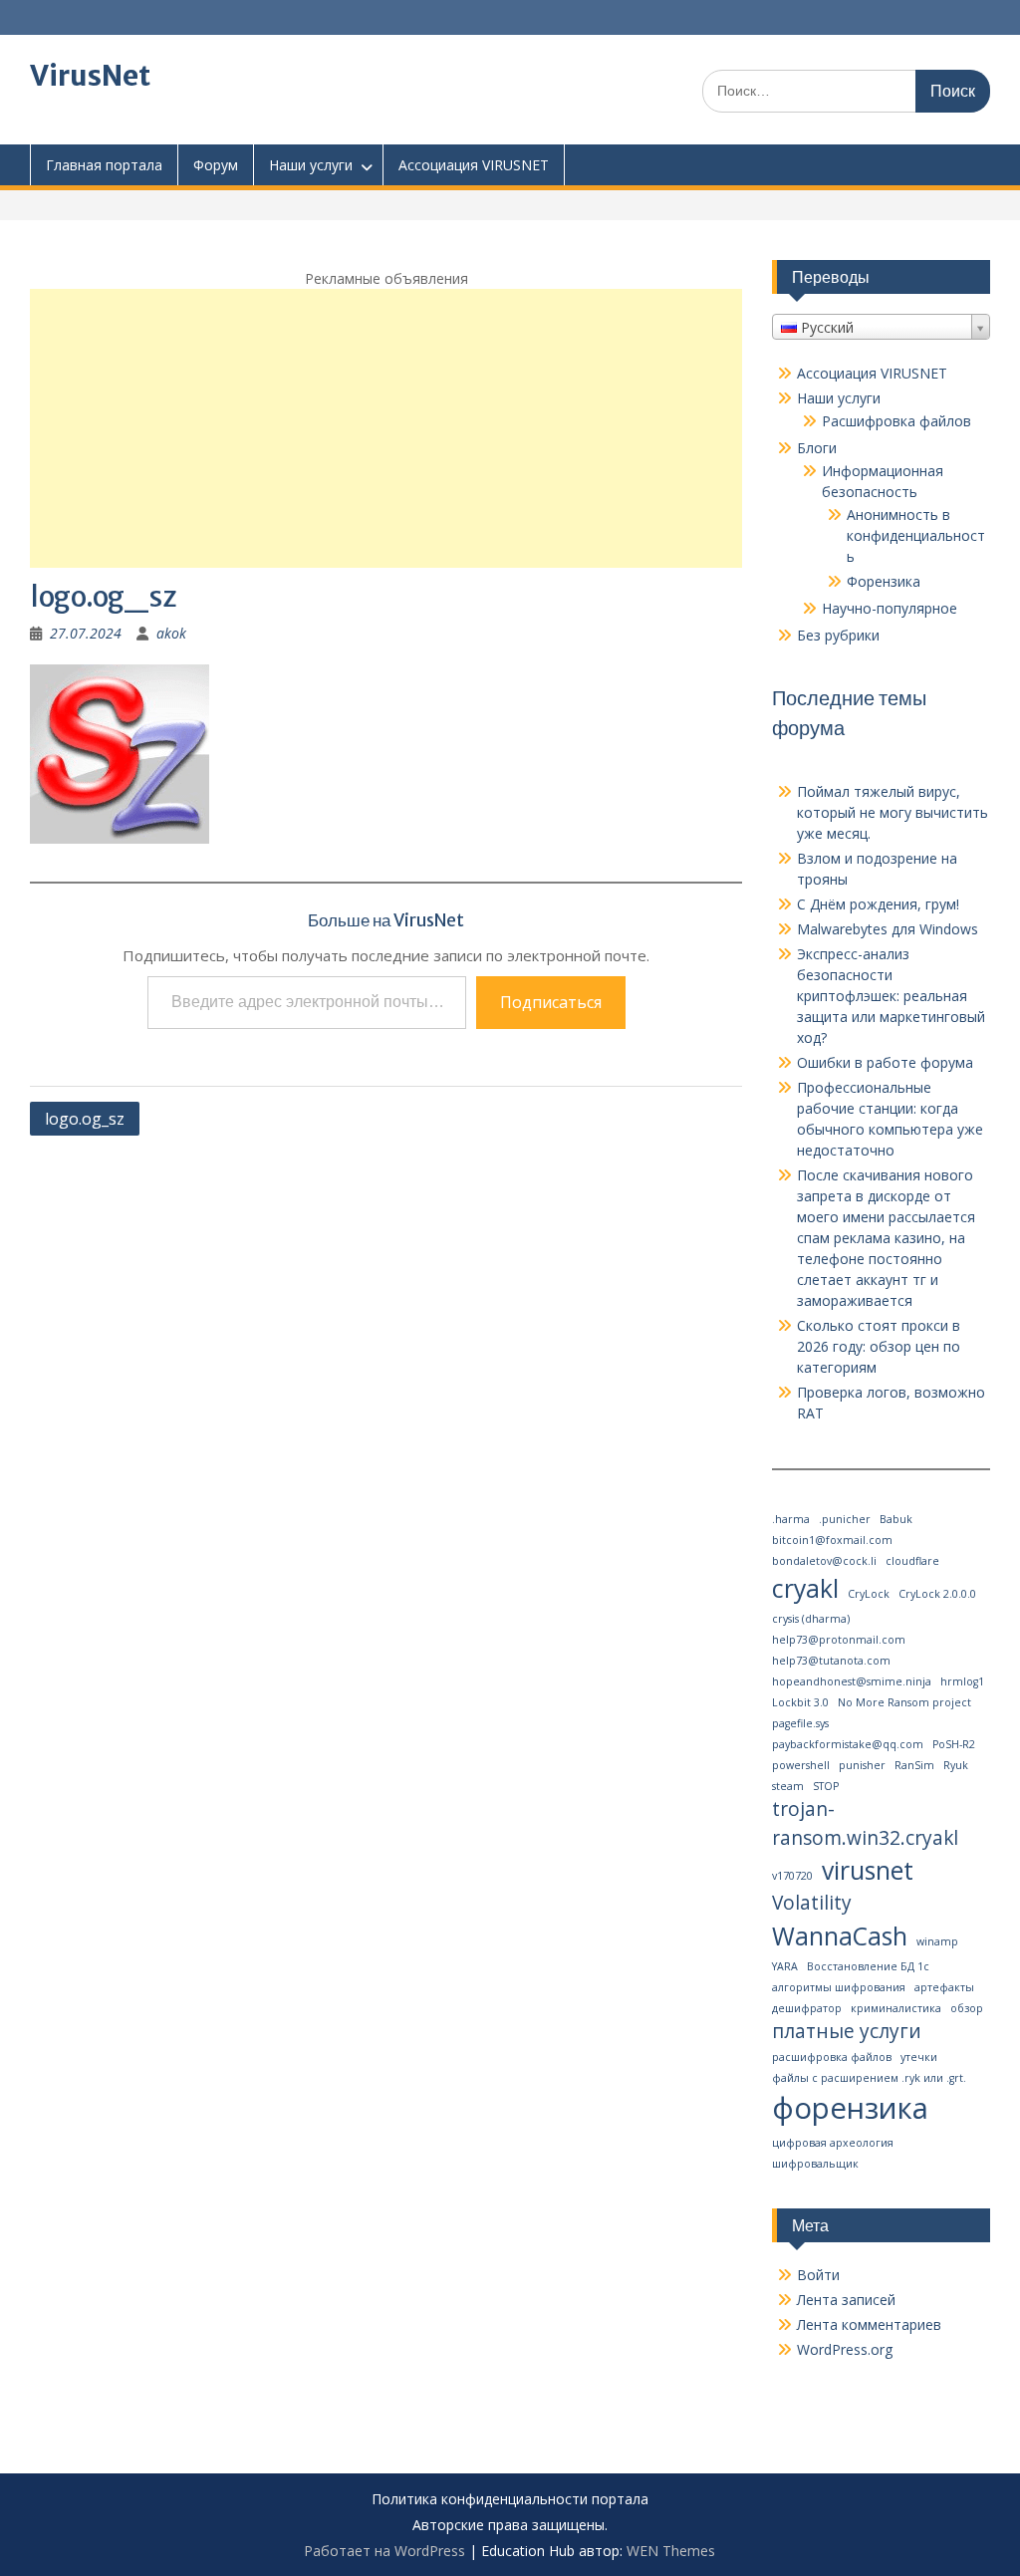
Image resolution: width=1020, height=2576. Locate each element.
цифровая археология (833, 2143)
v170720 (792, 1876)
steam (788, 1786)
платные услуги (847, 2031)
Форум (216, 165)
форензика (850, 2108)
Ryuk (956, 1765)
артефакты (944, 1987)
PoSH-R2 (954, 1744)
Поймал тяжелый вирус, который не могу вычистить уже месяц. (892, 812)
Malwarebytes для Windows (888, 929)
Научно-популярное (890, 608)
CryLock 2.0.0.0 (937, 1594)
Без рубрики (838, 635)
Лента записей (846, 2300)
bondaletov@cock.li (824, 1561)
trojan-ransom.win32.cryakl (865, 1823)
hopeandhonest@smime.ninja (852, 1681)
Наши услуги (311, 165)
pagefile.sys (800, 1723)
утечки (919, 2057)
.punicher (845, 1519)
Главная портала (104, 165)
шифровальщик (815, 2164)
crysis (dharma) (811, 1619)
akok (171, 633)
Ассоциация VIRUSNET (474, 165)
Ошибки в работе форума (885, 1062)
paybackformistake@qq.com (848, 1744)
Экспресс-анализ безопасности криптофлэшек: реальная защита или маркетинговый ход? (891, 996)
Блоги (817, 448)
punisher (862, 1765)
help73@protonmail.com (839, 1640)
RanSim (914, 1765)
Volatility (812, 1903)
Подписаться (551, 1002)
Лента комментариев (869, 2324)
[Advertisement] (386, 428)
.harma (791, 1519)
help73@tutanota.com (831, 1661)
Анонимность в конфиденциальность (916, 535)
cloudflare (912, 1561)
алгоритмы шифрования (839, 1987)
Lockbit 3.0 (800, 1702)
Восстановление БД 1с (868, 1966)
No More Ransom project (904, 1702)
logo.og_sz (85, 1119)
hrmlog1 (962, 1681)
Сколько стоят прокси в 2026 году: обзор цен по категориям (879, 1346)
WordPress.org (845, 2349)
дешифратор (807, 2008)
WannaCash (840, 1936)
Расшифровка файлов (896, 421)
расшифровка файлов (832, 2057)
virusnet (868, 1870)
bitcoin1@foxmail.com (832, 1540)
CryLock (869, 1594)
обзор (967, 2008)
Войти (818, 2275)
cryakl (805, 1588)
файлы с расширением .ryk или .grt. (869, 2078)
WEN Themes (671, 2551)
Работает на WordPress (384, 2551)
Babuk (896, 1519)
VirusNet (90, 76)
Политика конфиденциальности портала (510, 2500)
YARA (785, 1966)
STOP (826, 1786)
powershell (801, 1765)
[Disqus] (386, 1400)
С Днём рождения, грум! (878, 904)
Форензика (884, 581)
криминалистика (896, 2008)
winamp (937, 1941)
